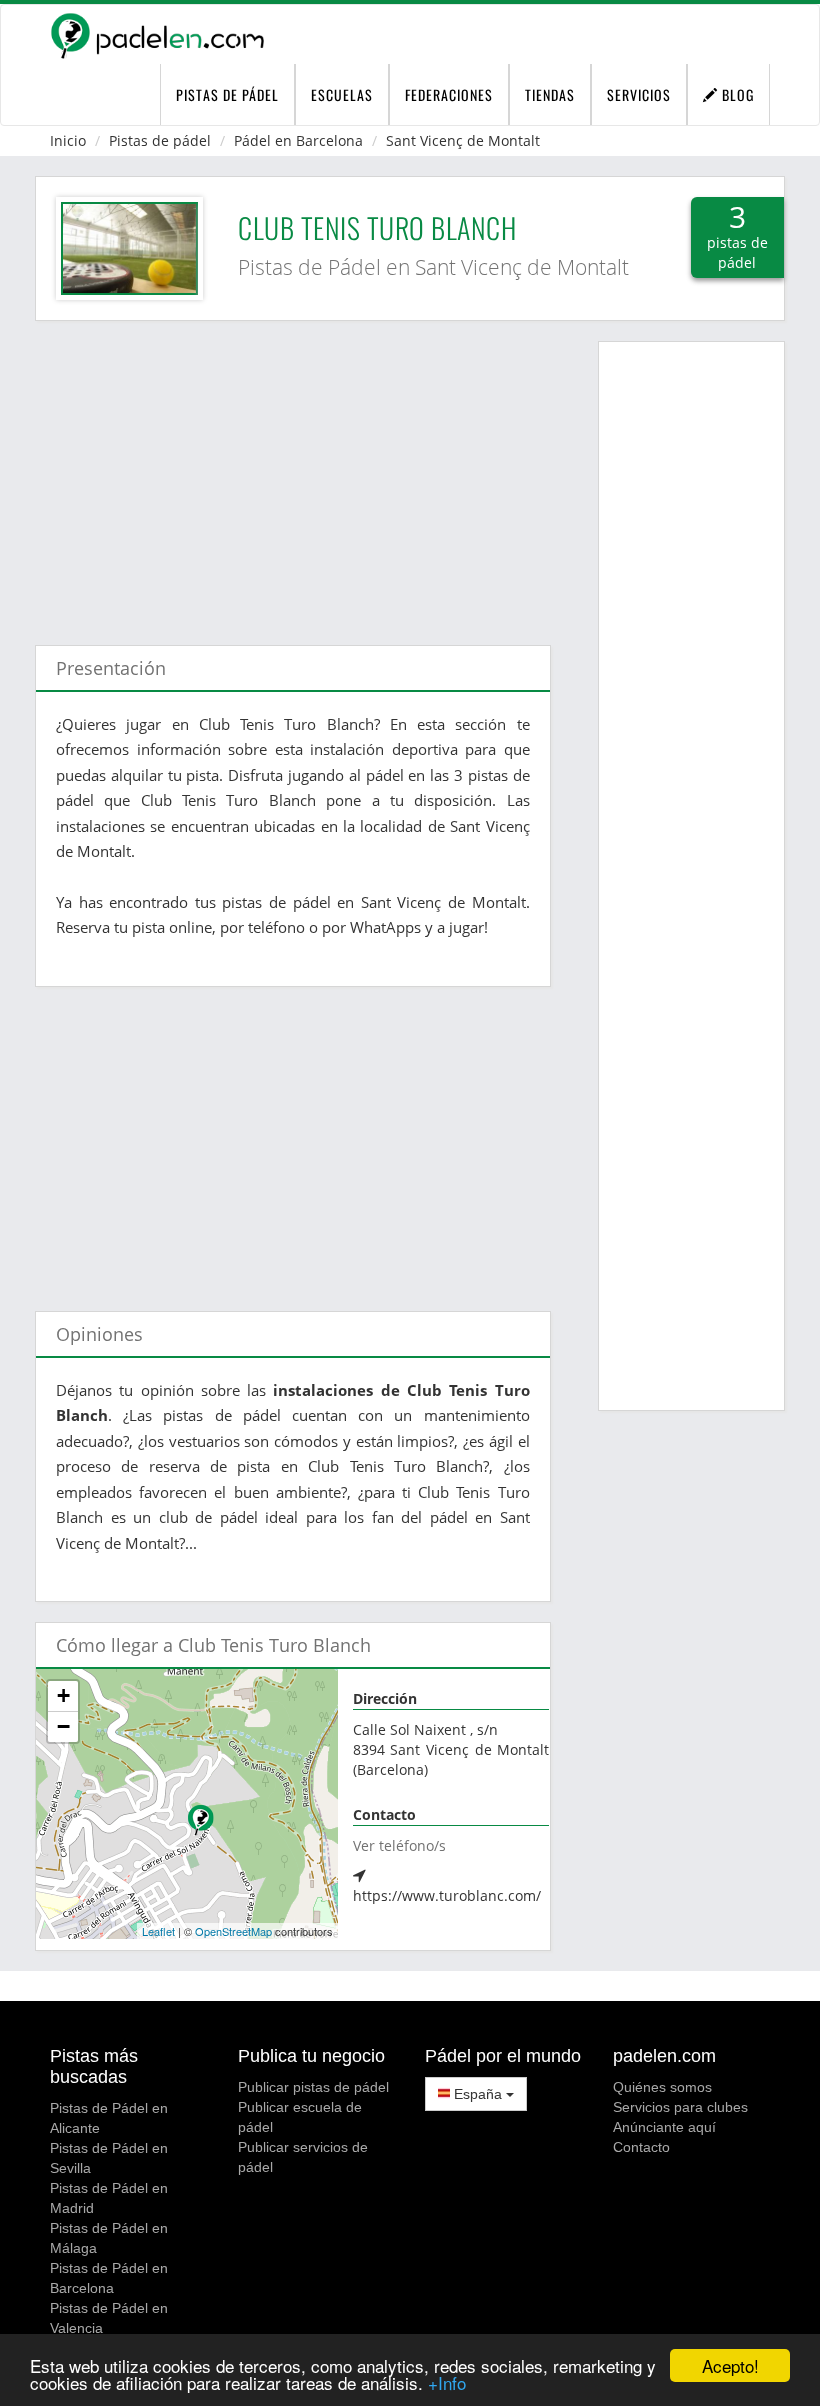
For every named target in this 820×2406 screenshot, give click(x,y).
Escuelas (342, 94)
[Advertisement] (293, 473)
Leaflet (158, 1931)
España (478, 2094)
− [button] (63, 1726)
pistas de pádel (227, 94)
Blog (736, 94)
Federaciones (449, 94)
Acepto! (730, 2365)
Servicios (639, 94)
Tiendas (550, 94)
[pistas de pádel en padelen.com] (157, 35)
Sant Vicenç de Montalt (463, 140)
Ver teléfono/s (399, 1845)
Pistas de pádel (160, 140)
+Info (447, 2382)
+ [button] (63, 1695)
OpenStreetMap (233, 1931)
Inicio (68, 140)
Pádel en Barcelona (298, 140)
